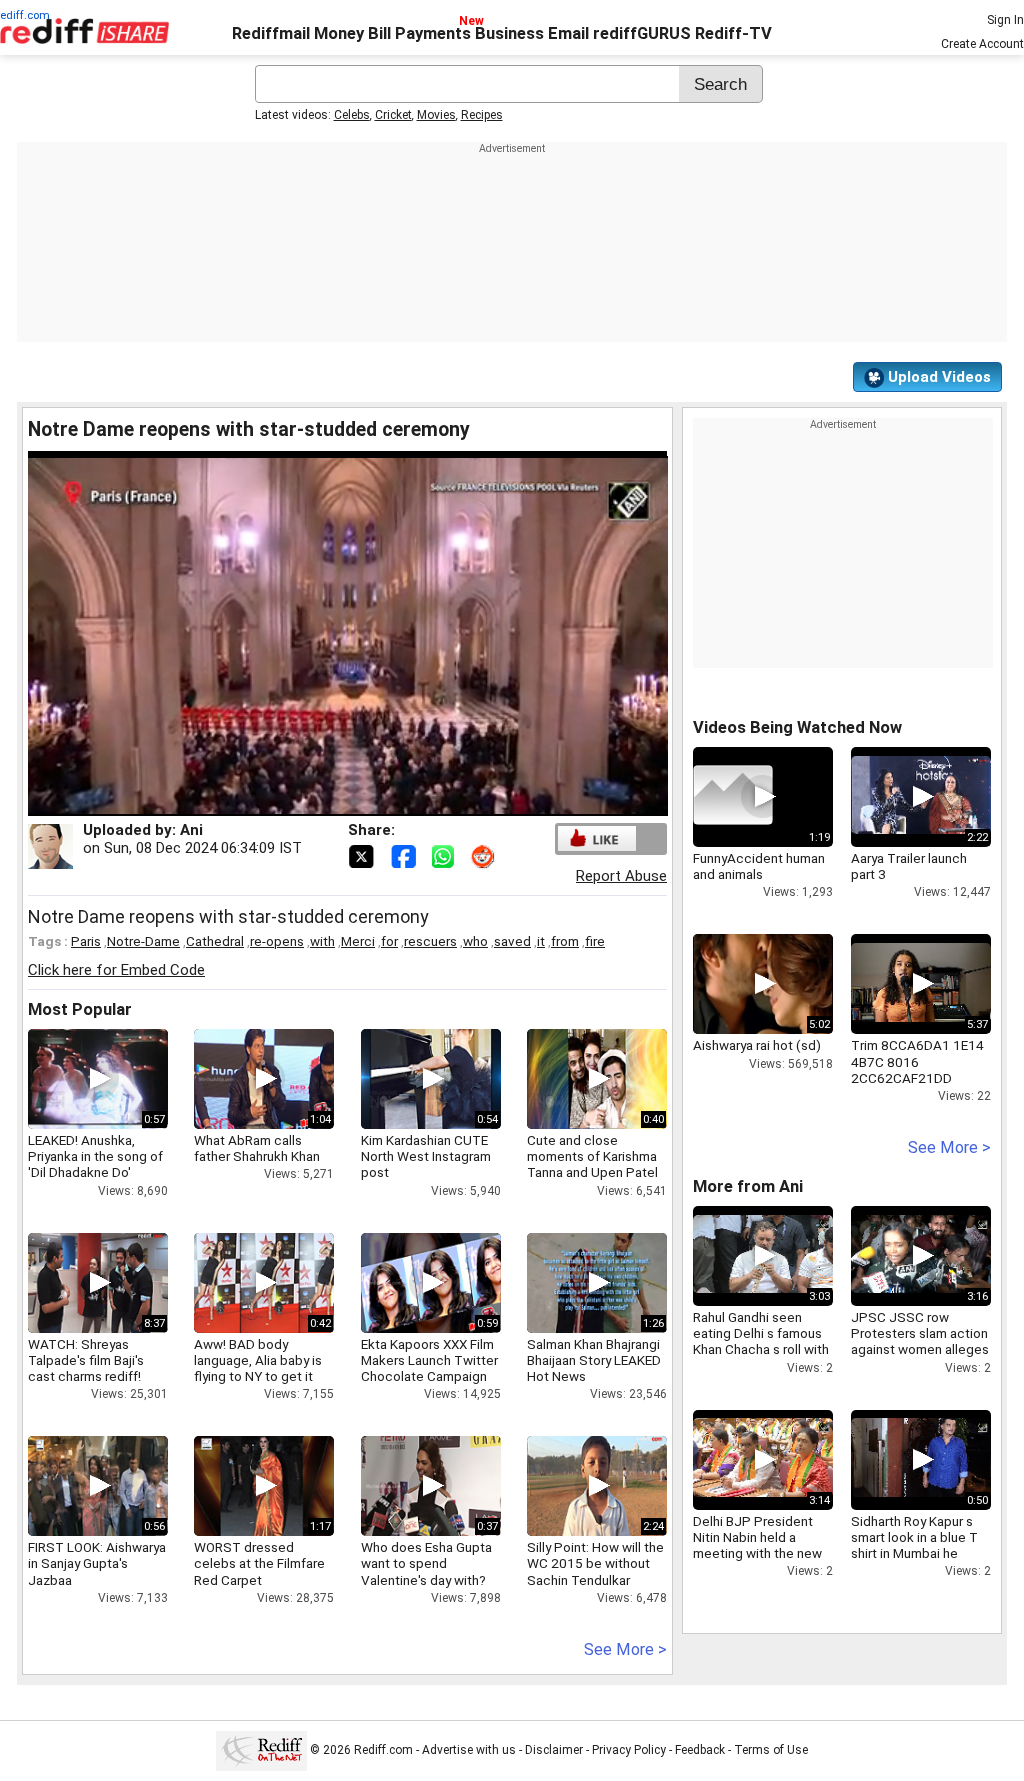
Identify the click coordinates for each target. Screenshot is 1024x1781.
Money (339, 33)
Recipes (482, 115)
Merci (358, 941)
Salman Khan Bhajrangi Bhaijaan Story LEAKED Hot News (594, 1360)
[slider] (326, 801)
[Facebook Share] (405, 855)
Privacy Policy (629, 1750)
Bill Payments (419, 33)
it (541, 941)
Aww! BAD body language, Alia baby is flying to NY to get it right (258, 1368)
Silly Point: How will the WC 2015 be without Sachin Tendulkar (595, 1563)
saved (512, 941)
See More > (625, 1649)
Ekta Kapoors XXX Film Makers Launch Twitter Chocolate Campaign (429, 1360)
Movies (436, 115)
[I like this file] (597, 838)
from (565, 941)
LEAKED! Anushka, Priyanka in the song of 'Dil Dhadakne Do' (95, 1156)
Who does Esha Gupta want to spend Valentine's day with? (426, 1563)
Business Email (532, 33)
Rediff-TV (733, 33)
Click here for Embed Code (116, 970)
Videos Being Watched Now (797, 727)
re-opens (277, 941)
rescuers (430, 941)
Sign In (1005, 20)
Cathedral (215, 941)
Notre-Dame (143, 941)
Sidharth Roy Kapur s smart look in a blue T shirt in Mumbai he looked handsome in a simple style (916, 1553)
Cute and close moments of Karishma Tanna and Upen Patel (592, 1156)
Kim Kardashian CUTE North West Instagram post (426, 1156)
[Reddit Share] (485, 855)
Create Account (982, 44)
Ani (191, 830)
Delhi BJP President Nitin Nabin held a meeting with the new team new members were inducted (757, 1553)
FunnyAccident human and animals (759, 866)
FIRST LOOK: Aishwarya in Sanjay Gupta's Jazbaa (97, 1563)
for (389, 941)
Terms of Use (771, 1750)
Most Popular (80, 1009)
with (322, 941)
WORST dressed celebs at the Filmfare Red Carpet (259, 1563)
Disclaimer (554, 1750)
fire (595, 941)
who (475, 941)
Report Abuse (621, 876)
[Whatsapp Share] (447, 855)
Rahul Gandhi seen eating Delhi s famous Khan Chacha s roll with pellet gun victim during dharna (763, 1349)
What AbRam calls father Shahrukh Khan (257, 1148)
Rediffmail (271, 33)
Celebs (352, 115)
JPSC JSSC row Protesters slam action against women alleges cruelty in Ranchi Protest (920, 1349)
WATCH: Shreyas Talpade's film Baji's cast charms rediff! (86, 1360)
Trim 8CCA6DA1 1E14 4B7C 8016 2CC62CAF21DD (917, 1061)
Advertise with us (469, 1750)
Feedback (700, 1750)
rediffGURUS (642, 33)
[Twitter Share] (363, 855)
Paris (86, 941)
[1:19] (733, 797)
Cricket (393, 115)
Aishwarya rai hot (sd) (757, 1045)
